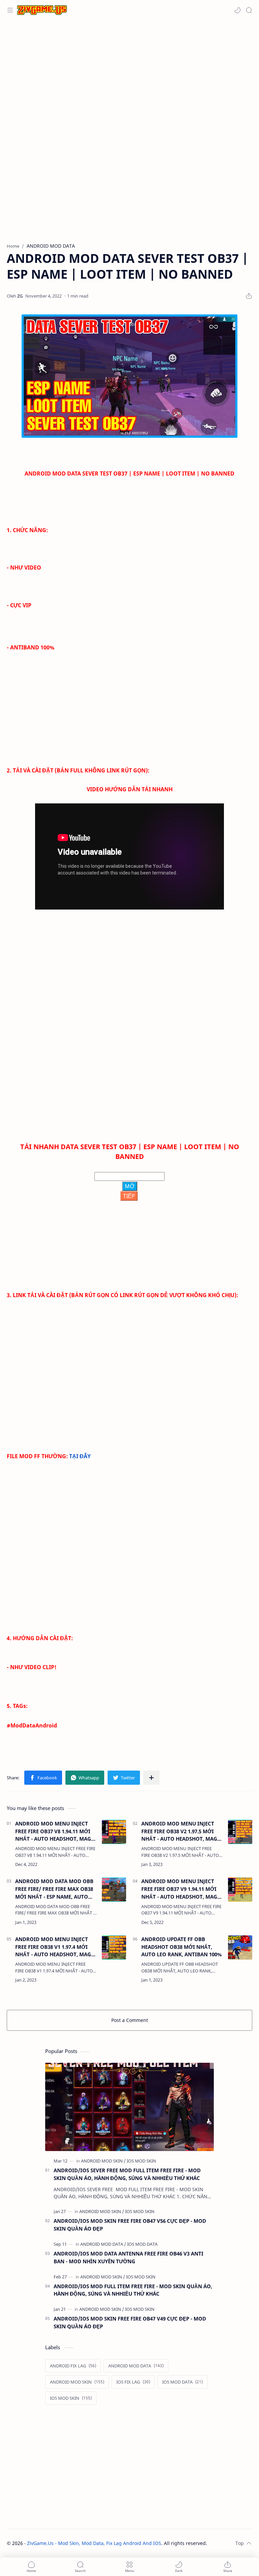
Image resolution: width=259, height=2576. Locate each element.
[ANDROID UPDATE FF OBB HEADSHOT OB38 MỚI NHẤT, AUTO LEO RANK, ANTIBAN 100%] (240, 1948)
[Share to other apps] (151, 1778)
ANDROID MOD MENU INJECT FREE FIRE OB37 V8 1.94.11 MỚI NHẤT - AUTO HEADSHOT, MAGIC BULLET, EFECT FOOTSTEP (56, 1831)
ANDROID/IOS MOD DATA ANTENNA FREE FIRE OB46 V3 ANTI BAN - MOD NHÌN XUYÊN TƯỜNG (128, 2257)
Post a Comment (130, 2020)
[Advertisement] (129, 74)
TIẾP (129, 1196)
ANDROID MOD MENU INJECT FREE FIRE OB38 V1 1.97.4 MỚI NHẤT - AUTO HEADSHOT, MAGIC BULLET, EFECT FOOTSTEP (56, 1947)
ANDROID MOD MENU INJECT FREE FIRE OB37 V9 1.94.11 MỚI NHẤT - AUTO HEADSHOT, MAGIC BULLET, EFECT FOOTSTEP (182, 1889)
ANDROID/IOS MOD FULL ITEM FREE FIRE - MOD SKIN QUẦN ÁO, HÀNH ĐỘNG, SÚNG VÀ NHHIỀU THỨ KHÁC (133, 2290)
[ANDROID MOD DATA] (103, 2244)
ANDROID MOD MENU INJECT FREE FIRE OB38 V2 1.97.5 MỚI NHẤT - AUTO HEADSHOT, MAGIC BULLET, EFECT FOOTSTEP (182, 1831)
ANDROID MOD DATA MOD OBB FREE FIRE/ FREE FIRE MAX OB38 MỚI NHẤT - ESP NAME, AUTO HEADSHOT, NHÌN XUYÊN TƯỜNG (54, 1889)
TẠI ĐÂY (80, 1456)
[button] (237, 10)
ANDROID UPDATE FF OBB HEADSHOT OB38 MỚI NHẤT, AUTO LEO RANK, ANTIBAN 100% (181, 1947)
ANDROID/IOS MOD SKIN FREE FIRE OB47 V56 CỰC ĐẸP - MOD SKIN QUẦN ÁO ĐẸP (130, 2225)
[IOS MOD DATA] (142, 2244)
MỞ (130, 1186)
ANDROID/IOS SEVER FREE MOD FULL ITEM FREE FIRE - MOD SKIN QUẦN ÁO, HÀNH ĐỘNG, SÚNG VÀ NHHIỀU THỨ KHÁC (127, 2174)
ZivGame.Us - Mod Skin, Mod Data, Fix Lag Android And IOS (94, 2543)
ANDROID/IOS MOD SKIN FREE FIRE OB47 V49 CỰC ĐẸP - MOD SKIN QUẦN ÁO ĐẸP (130, 2322)
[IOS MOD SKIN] (141, 2161)
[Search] (249, 10)
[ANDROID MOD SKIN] (103, 2161)
